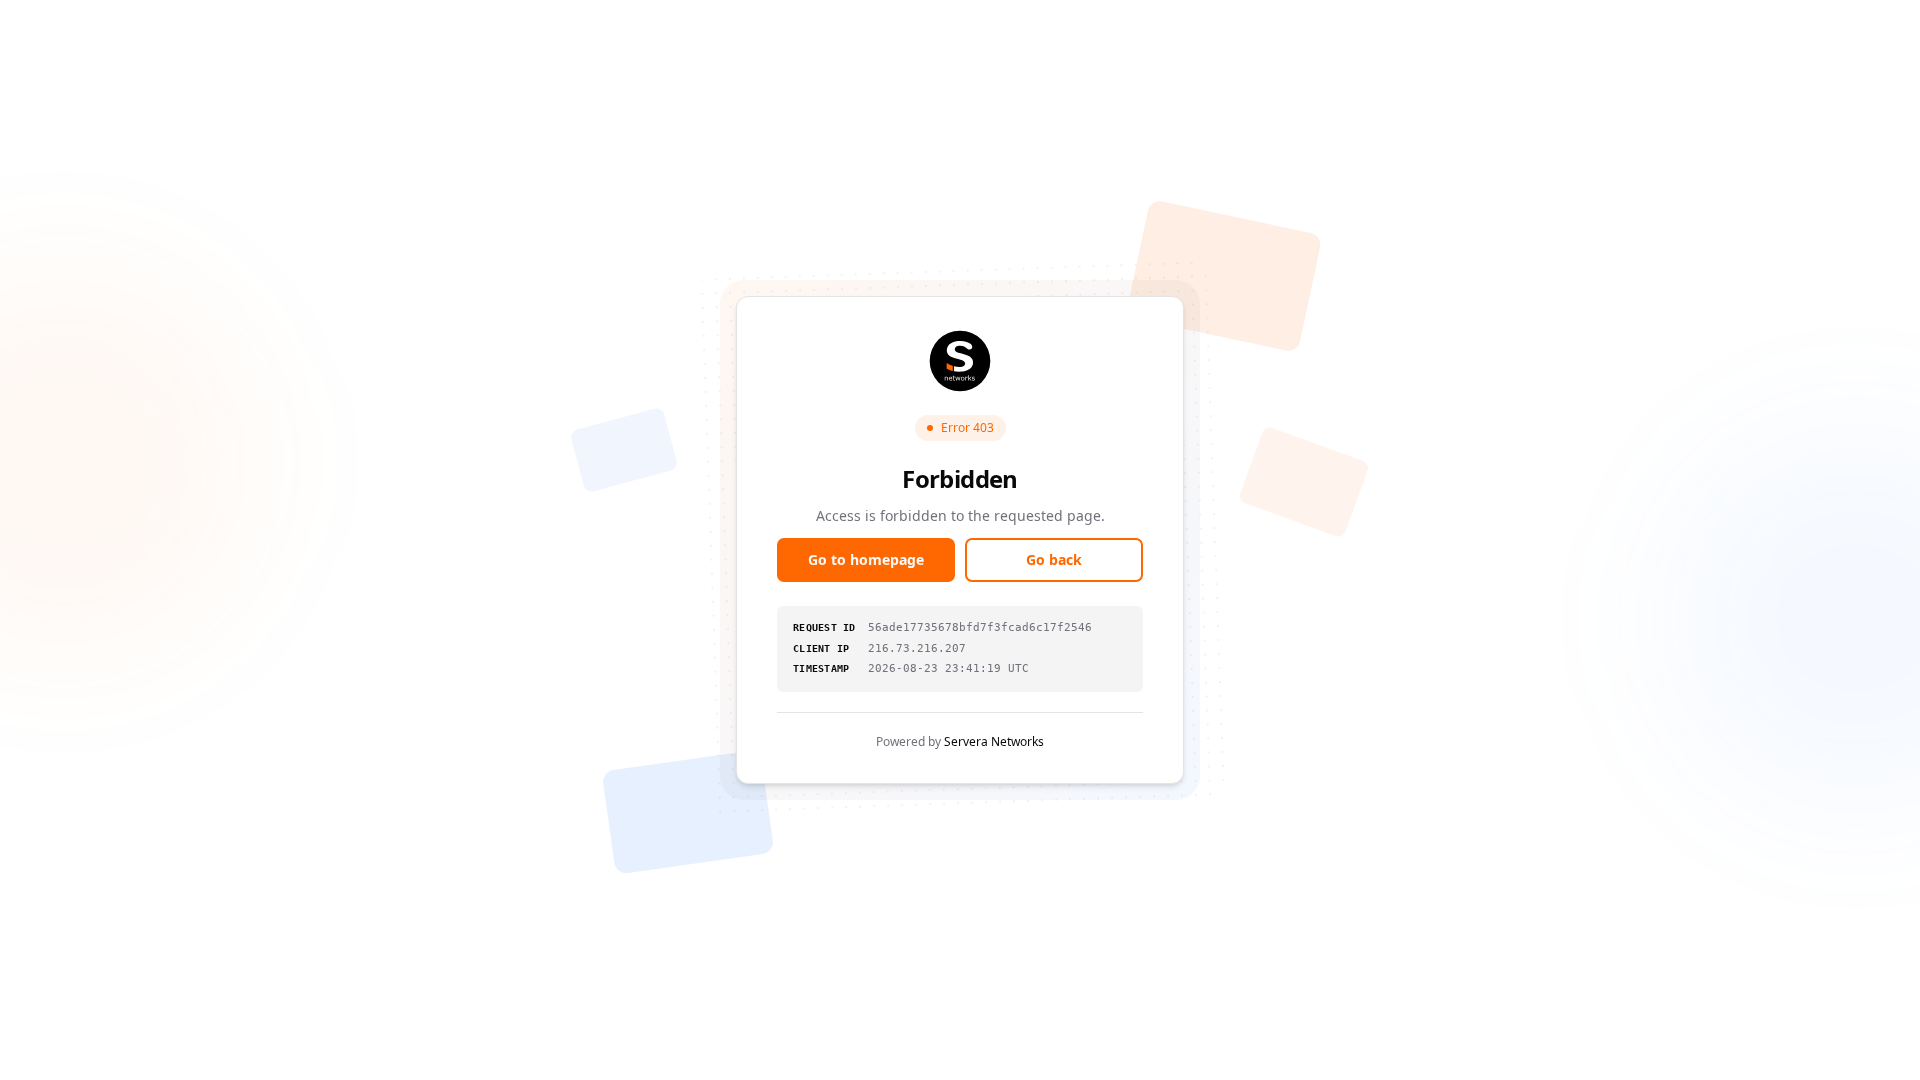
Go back (1054, 559)
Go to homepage (866, 559)
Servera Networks (994, 741)
